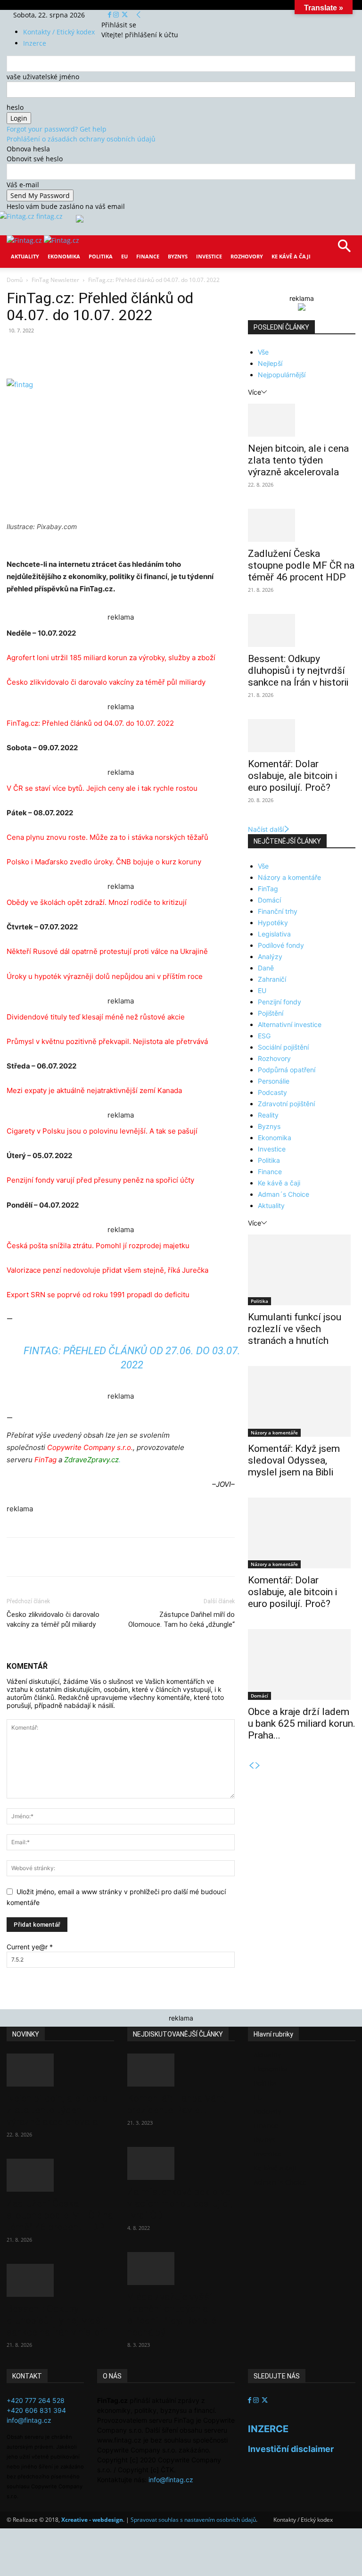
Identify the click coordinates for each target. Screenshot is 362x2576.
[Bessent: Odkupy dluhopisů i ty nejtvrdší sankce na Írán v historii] (302, 630)
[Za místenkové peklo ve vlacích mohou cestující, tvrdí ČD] (181, 2163)
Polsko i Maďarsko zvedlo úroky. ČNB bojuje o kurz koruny (104, 862)
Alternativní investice (290, 1024)
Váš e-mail (23, 185)
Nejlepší (270, 363)
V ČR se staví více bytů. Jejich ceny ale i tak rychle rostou (102, 788)
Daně (266, 968)
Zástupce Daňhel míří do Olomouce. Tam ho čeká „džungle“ (181, 1619)
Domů (15, 280)
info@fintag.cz (29, 2420)
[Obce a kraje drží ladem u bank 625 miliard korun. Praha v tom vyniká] (302, 1665)
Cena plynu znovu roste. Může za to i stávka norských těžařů (107, 837)
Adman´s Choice (284, 1194)
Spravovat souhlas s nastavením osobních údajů (193, 2520)
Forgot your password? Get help (57, 129)
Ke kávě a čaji (291, 256)
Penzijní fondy (280, 1002)
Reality (268, 1115)
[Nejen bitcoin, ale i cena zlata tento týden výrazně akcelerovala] (302, 420)
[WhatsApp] (138, 352)
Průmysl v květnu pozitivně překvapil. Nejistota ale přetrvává (107, 1041)
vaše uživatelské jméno (43, 77)
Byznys (178, 256)
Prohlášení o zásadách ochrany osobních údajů (81, 139)
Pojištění (271, 1013)
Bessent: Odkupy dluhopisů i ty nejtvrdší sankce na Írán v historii (298, 671)
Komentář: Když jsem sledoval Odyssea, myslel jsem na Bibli (294, 1460)
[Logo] (25, 240)
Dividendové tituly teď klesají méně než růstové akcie (96, 1017)
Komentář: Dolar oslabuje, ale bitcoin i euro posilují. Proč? (292, 776)
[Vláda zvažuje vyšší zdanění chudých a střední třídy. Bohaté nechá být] (181, 2269)
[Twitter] (125, 15)
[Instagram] (117, 15)
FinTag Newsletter (55, 280)
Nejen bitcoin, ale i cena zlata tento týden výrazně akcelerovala (298, 460)
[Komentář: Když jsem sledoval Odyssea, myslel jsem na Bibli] (302, 1401)
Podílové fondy (281, 945)
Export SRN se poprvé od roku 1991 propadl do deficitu (98, 1295)
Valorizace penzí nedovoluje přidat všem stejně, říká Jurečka (107, 1270)
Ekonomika (64, 256)
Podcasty (272, 1092)
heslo (15, 107)
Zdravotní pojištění (286, 1104)
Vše (263, 352)
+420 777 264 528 (36, 2400)
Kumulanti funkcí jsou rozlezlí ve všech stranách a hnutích (295, 1329)
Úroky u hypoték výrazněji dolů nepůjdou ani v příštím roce (105, 976)
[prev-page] (251, 1766)
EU (124, 256)
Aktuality (25, 256)
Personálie (274, 1081)
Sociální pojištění (283, 1047)
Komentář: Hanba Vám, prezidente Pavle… (177, 2104)
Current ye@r (30, 1947)
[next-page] (258, 1766)
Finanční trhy (278, 911)
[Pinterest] (116, 352)
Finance (148, 256)
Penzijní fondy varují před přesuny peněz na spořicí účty (100, 1180)
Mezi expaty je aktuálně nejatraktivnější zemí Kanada (94, 1090)
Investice (209, 256)
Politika (101, 256)
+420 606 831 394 (36, 2410)
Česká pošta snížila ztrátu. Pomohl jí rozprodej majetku (98, 1246)
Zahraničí (272, 979)
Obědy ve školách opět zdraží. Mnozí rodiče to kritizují (97, 902)
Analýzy (270, 957)
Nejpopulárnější (282, 375)
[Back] (139, 15)
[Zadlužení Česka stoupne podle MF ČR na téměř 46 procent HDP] (302, 525)
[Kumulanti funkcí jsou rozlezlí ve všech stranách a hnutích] (302, 1270)
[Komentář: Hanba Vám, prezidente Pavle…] (181, 2070)
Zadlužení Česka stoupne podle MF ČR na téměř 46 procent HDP (301, 565)
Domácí (269, 900)
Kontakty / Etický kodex (59, 32)
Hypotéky (273, 923)
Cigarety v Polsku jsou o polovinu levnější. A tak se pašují (102, 1131)
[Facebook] (111, 15)
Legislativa (274, 934)
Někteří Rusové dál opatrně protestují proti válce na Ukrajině (107, 951)
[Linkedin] (159, 352)
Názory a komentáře (289, 877)
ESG (264, 1036)
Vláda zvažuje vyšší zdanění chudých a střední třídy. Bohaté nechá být (172, 2315)
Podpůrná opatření (287, 1070)
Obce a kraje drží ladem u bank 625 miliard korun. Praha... (302, 1723)
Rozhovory (247, 256)
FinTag (268, 889)
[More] (181, 352)
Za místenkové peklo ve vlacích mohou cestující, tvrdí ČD (180, 2203)
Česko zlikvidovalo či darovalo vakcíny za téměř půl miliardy (106, 682)
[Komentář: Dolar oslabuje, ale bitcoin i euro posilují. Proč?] (302, 736)
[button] (344, 249)
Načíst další (266, 829)
